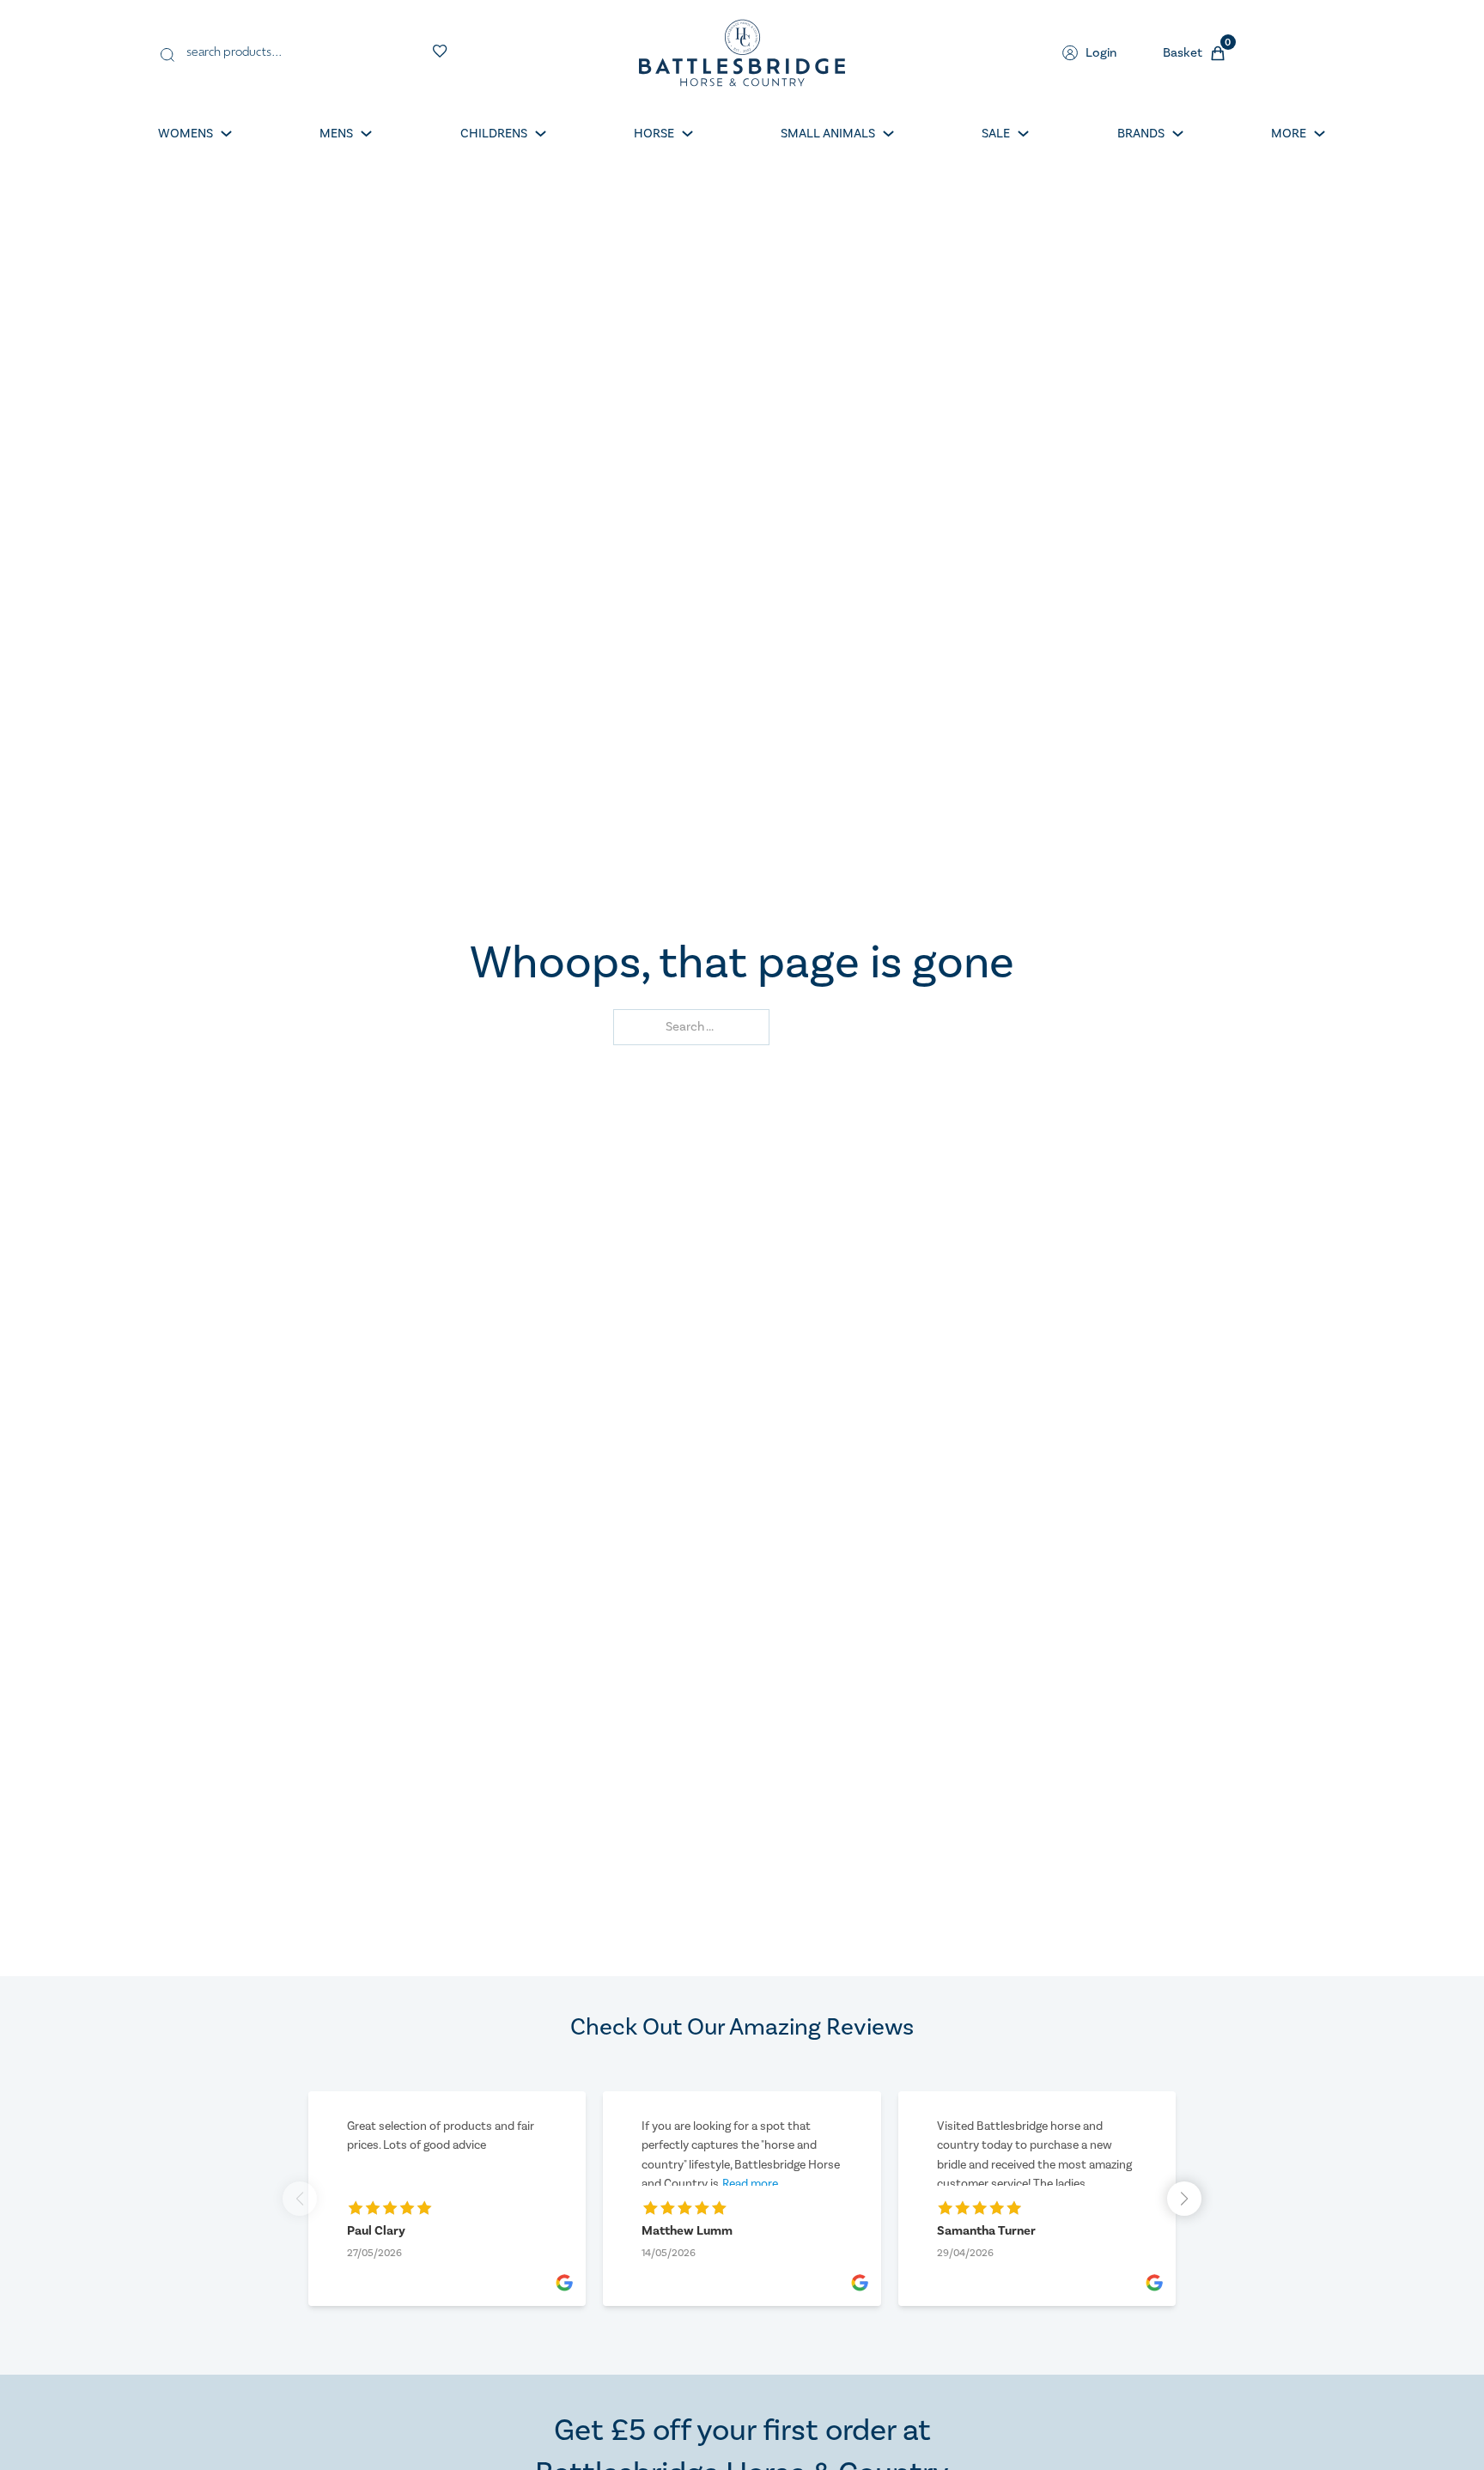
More (1289, 134)
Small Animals (828, 134)
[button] (1184, 2199)
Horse (654, 134)
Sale (996, 134)
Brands (1141, 134)
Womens (185, 134)
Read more (750, 2184)
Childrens (494, 134)
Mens (336, 134)
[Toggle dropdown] (226, 134)
